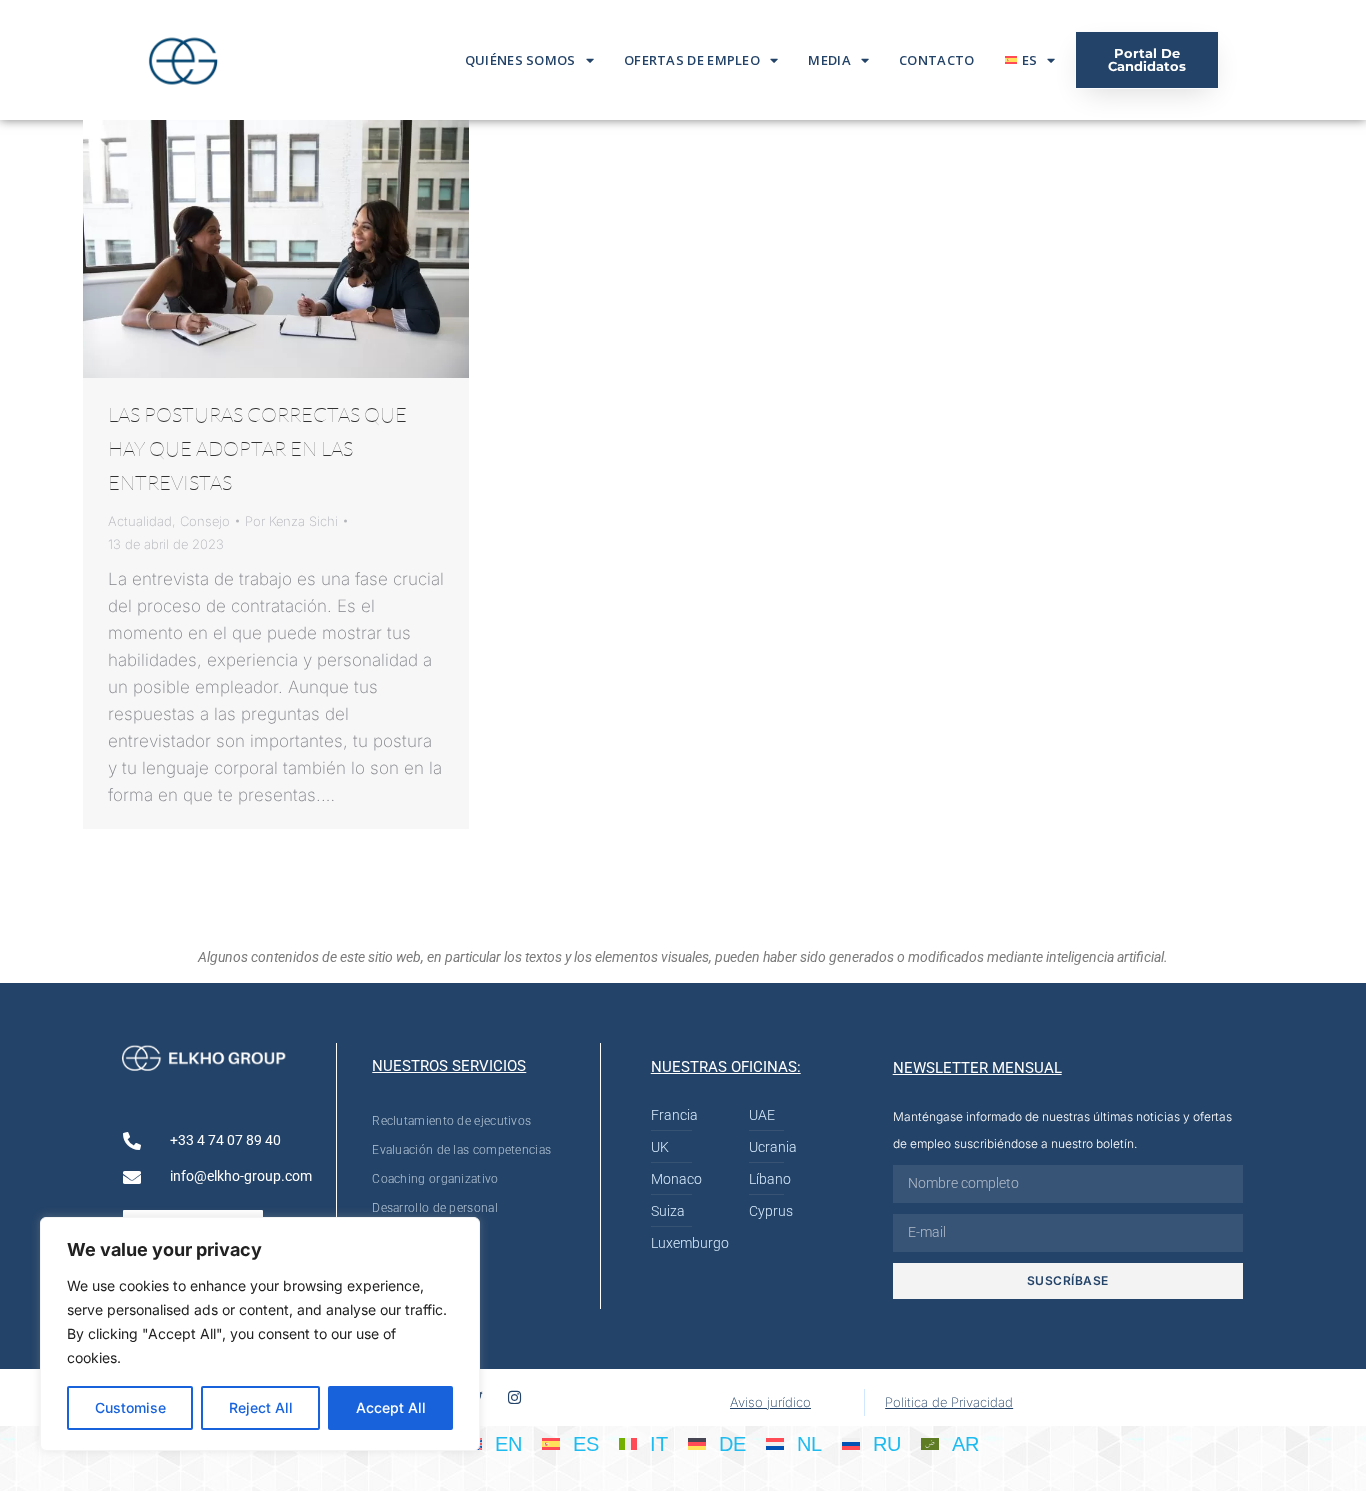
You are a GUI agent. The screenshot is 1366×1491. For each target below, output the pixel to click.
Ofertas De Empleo (692, 60)
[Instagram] (514, 1397)
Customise (130, 1407)
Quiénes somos (520, 60)
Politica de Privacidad (949, 1402)
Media (829, 60)
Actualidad (140, 521)
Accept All (391, 1407)
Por (291, 521)
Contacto (936, 60)
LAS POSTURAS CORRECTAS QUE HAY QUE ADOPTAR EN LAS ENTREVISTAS (257, 448)
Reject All (261, 1407)
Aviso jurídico (770, 1402)
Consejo (205, 521)
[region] (260, 1334)
